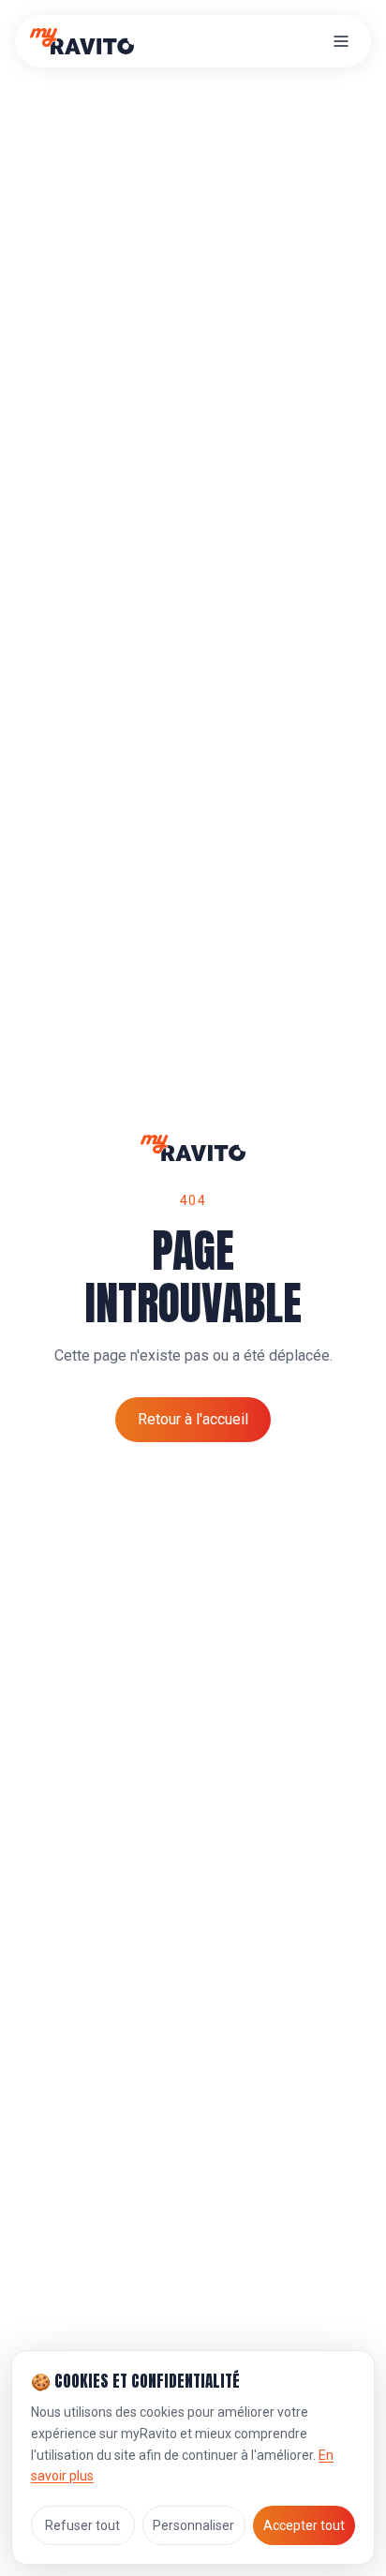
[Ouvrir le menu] (341, 41)
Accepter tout (304, 2525)
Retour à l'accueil (193, 1419)
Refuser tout (82, 2525)
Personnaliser (193, 2525)
